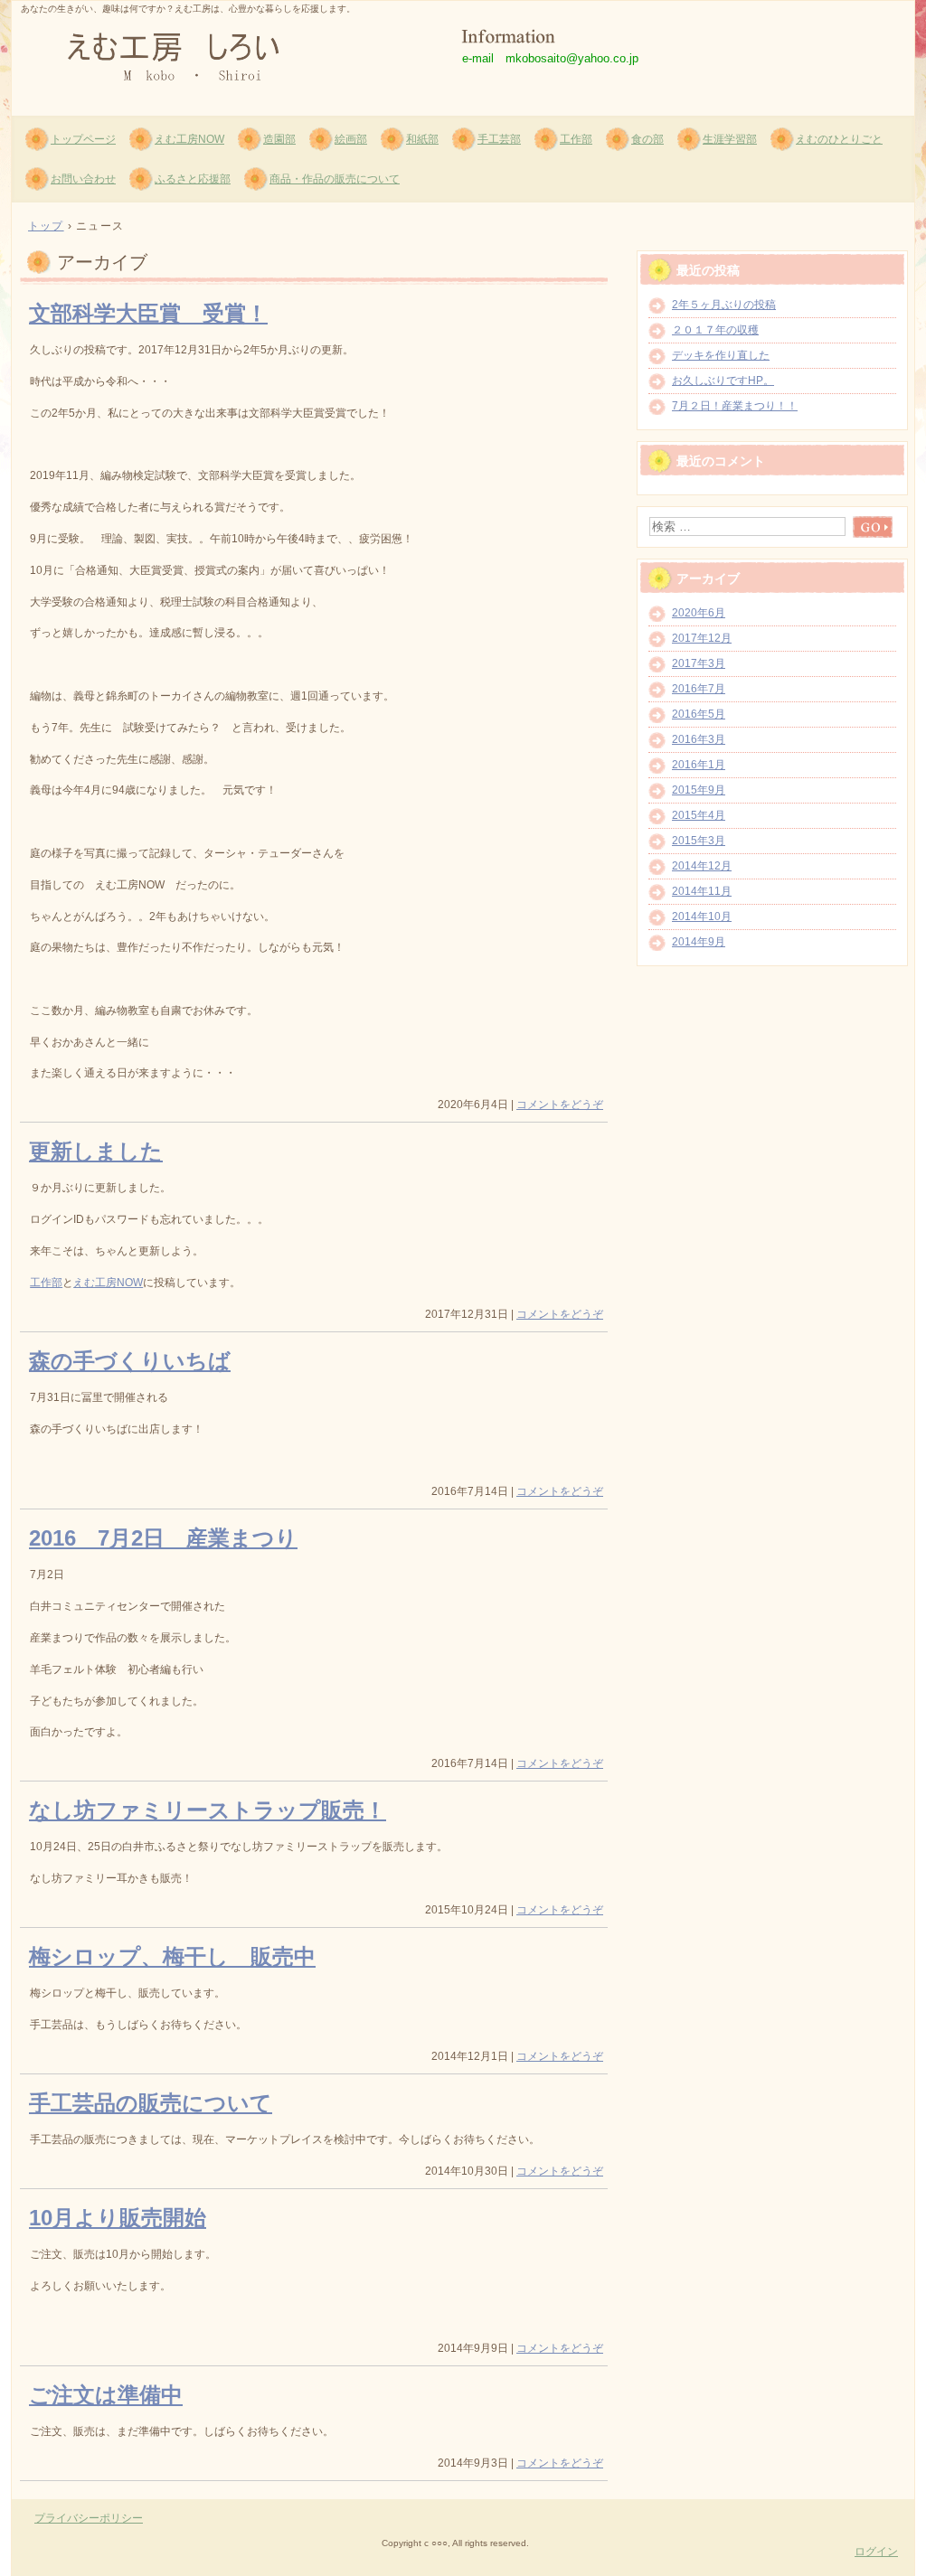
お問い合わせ (83, 179)
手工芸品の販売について (151, 2103)
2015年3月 (699, 841)
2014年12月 (702, 866)
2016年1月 (699, 765)
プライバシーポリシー (89, 2518)
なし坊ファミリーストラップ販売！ (208, 1810)
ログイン (876, 2552)
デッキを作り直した (721, 355)
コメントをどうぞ (560, 1105)
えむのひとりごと (839, 139)
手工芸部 (499, 139)
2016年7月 (699, 689)
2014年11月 (702, 891)
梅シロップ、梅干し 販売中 (172, 1956)
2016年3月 (699, 739)
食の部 (647, 139)
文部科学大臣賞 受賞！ (148, 313)
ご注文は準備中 (106, 2395)
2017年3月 (699, 663)
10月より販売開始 (118, 2218)
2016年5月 (699, 714)
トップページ (83, 139)
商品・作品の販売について (335, 179)
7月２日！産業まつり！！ (735, 406)
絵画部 (351, 139)
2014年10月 (702, 917)
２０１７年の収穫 (715, 330)
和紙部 (422, 139)
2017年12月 (702, 638)
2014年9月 (699, 942)
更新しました (96, 1151)
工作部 (576, 139)
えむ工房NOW (189, 139)
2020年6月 (699, 613)
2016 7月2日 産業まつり (163, 1538)
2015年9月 (699, 790)
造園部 (279, 139)
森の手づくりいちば (130, 1361)
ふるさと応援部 (193, 179)
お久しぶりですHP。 (723, 381)
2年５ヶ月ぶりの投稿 (724, 305)
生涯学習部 (730, 139)
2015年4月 (699, 815)
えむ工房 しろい (229, 55)
